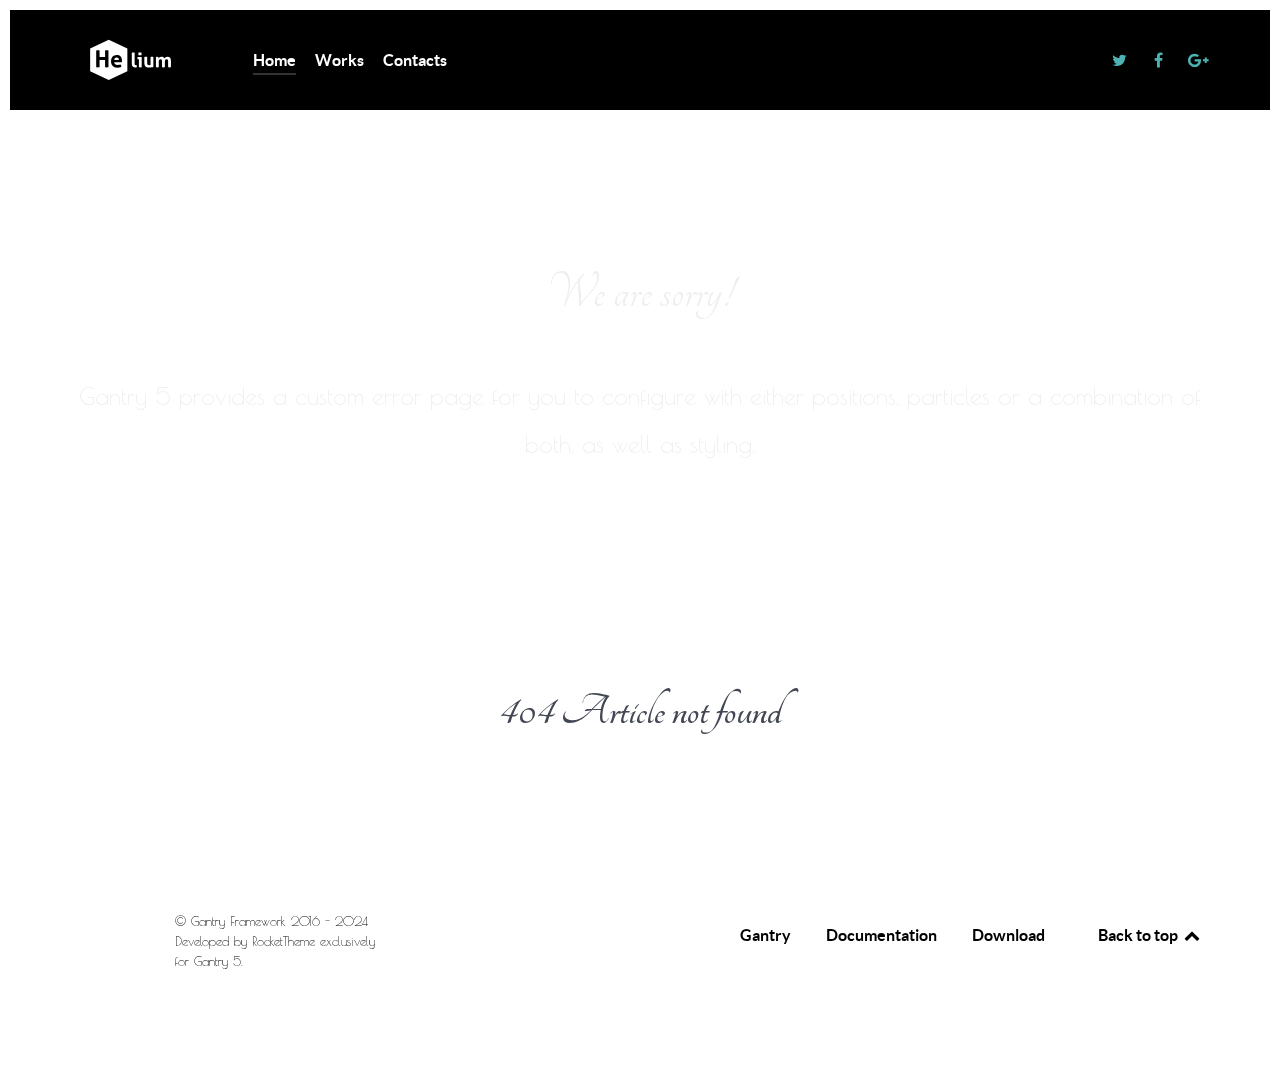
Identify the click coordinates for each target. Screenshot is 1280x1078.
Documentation (881, 935)
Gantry (765, 935)
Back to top (1139, 935)
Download (1008, 935)
